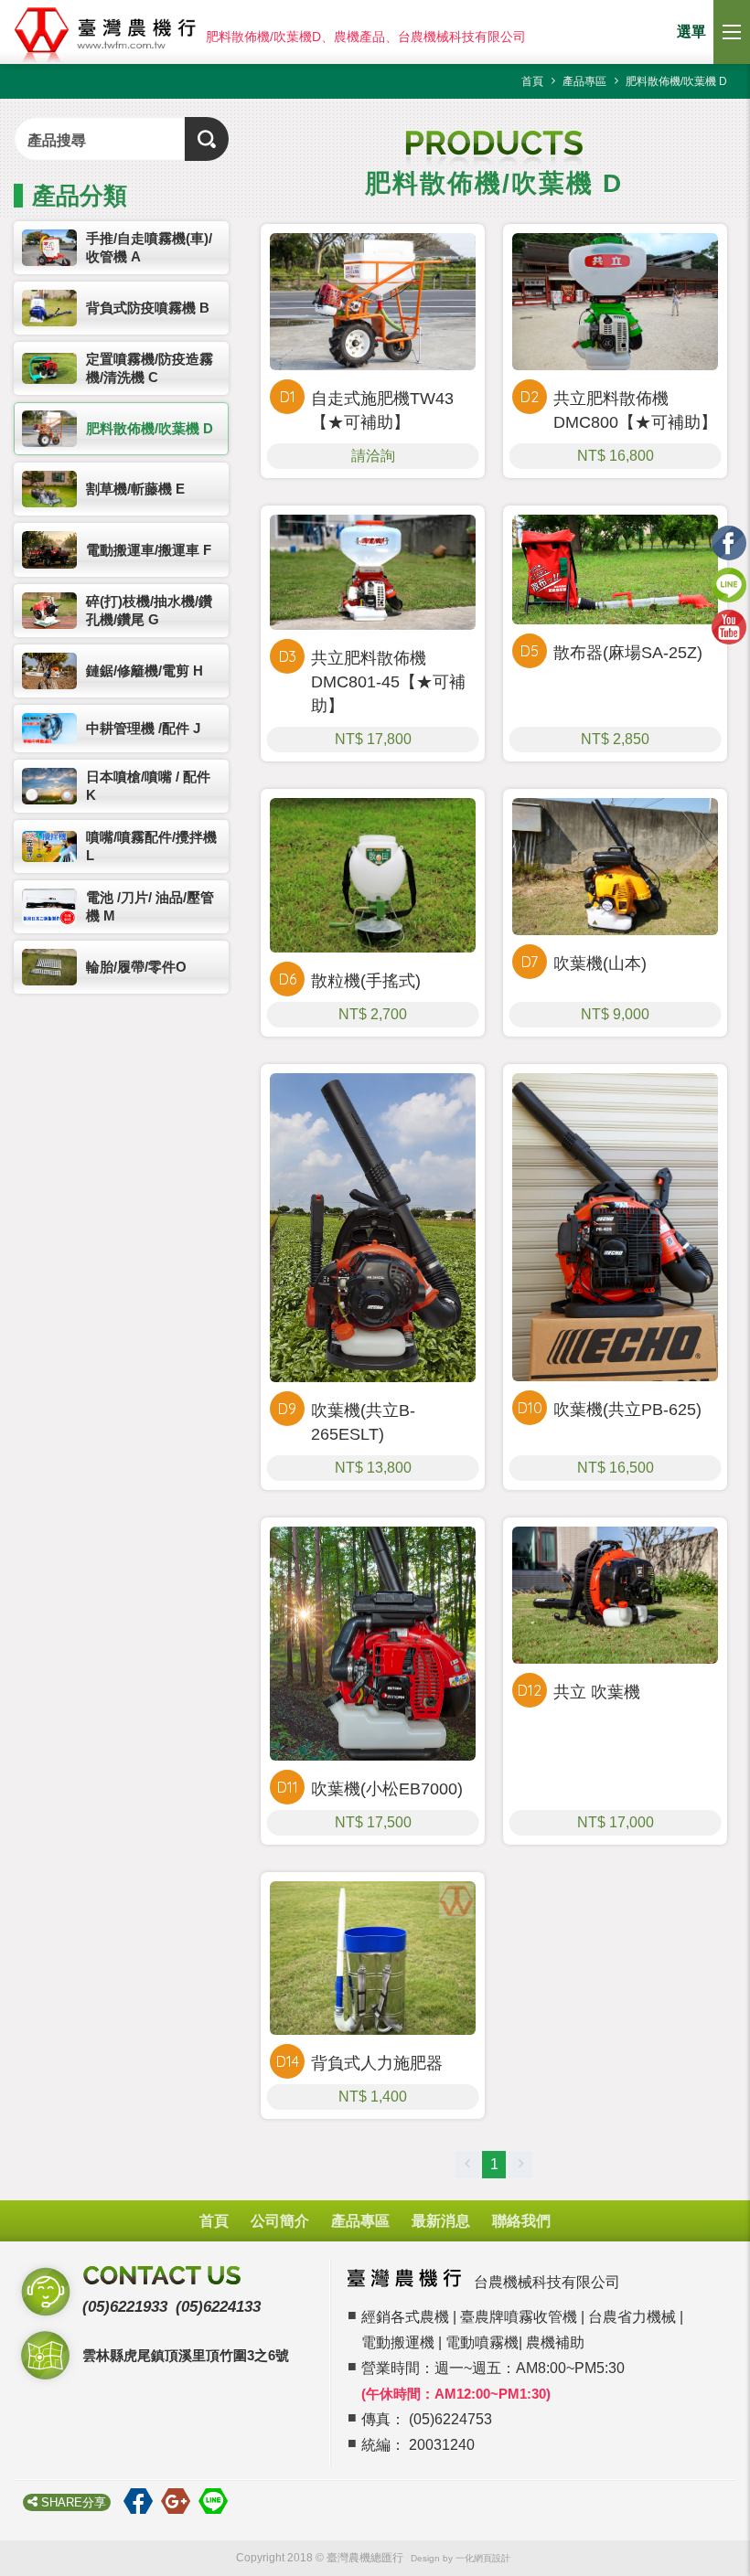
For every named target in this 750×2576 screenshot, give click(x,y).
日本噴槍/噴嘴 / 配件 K (148, 786)
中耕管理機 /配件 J (143, 728)
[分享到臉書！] (142, 2501)
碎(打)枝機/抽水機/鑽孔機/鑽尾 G (149, 610)
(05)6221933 (125, 2307)
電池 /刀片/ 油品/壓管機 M (150, 906)
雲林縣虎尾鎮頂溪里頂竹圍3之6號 (186, 2355)
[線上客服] (729, 579)
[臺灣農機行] (108, 37)
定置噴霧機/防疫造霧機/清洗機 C (150, 368)
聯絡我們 (521, 2221)
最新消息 (441, 2221)
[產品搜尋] (207, 139)
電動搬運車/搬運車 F (149, 550)
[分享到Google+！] (180, 2501)
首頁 (214, 2221)
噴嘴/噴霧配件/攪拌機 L (151, 846)
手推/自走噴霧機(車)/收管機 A (149, 247)
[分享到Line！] (217, 2501)
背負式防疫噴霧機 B (148, 308)
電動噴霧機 (482, 2342)
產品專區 (360, 2221)
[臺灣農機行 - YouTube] (729, 621)
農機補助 (555, 2342)
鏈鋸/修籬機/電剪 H (145, 671)
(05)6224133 (218, 2307)
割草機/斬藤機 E (135, 489)
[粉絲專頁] (729, 537)
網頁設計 (492, 2558)
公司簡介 (280, 2221)
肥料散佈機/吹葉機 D (150, 428)
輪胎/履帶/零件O (136, 967)
